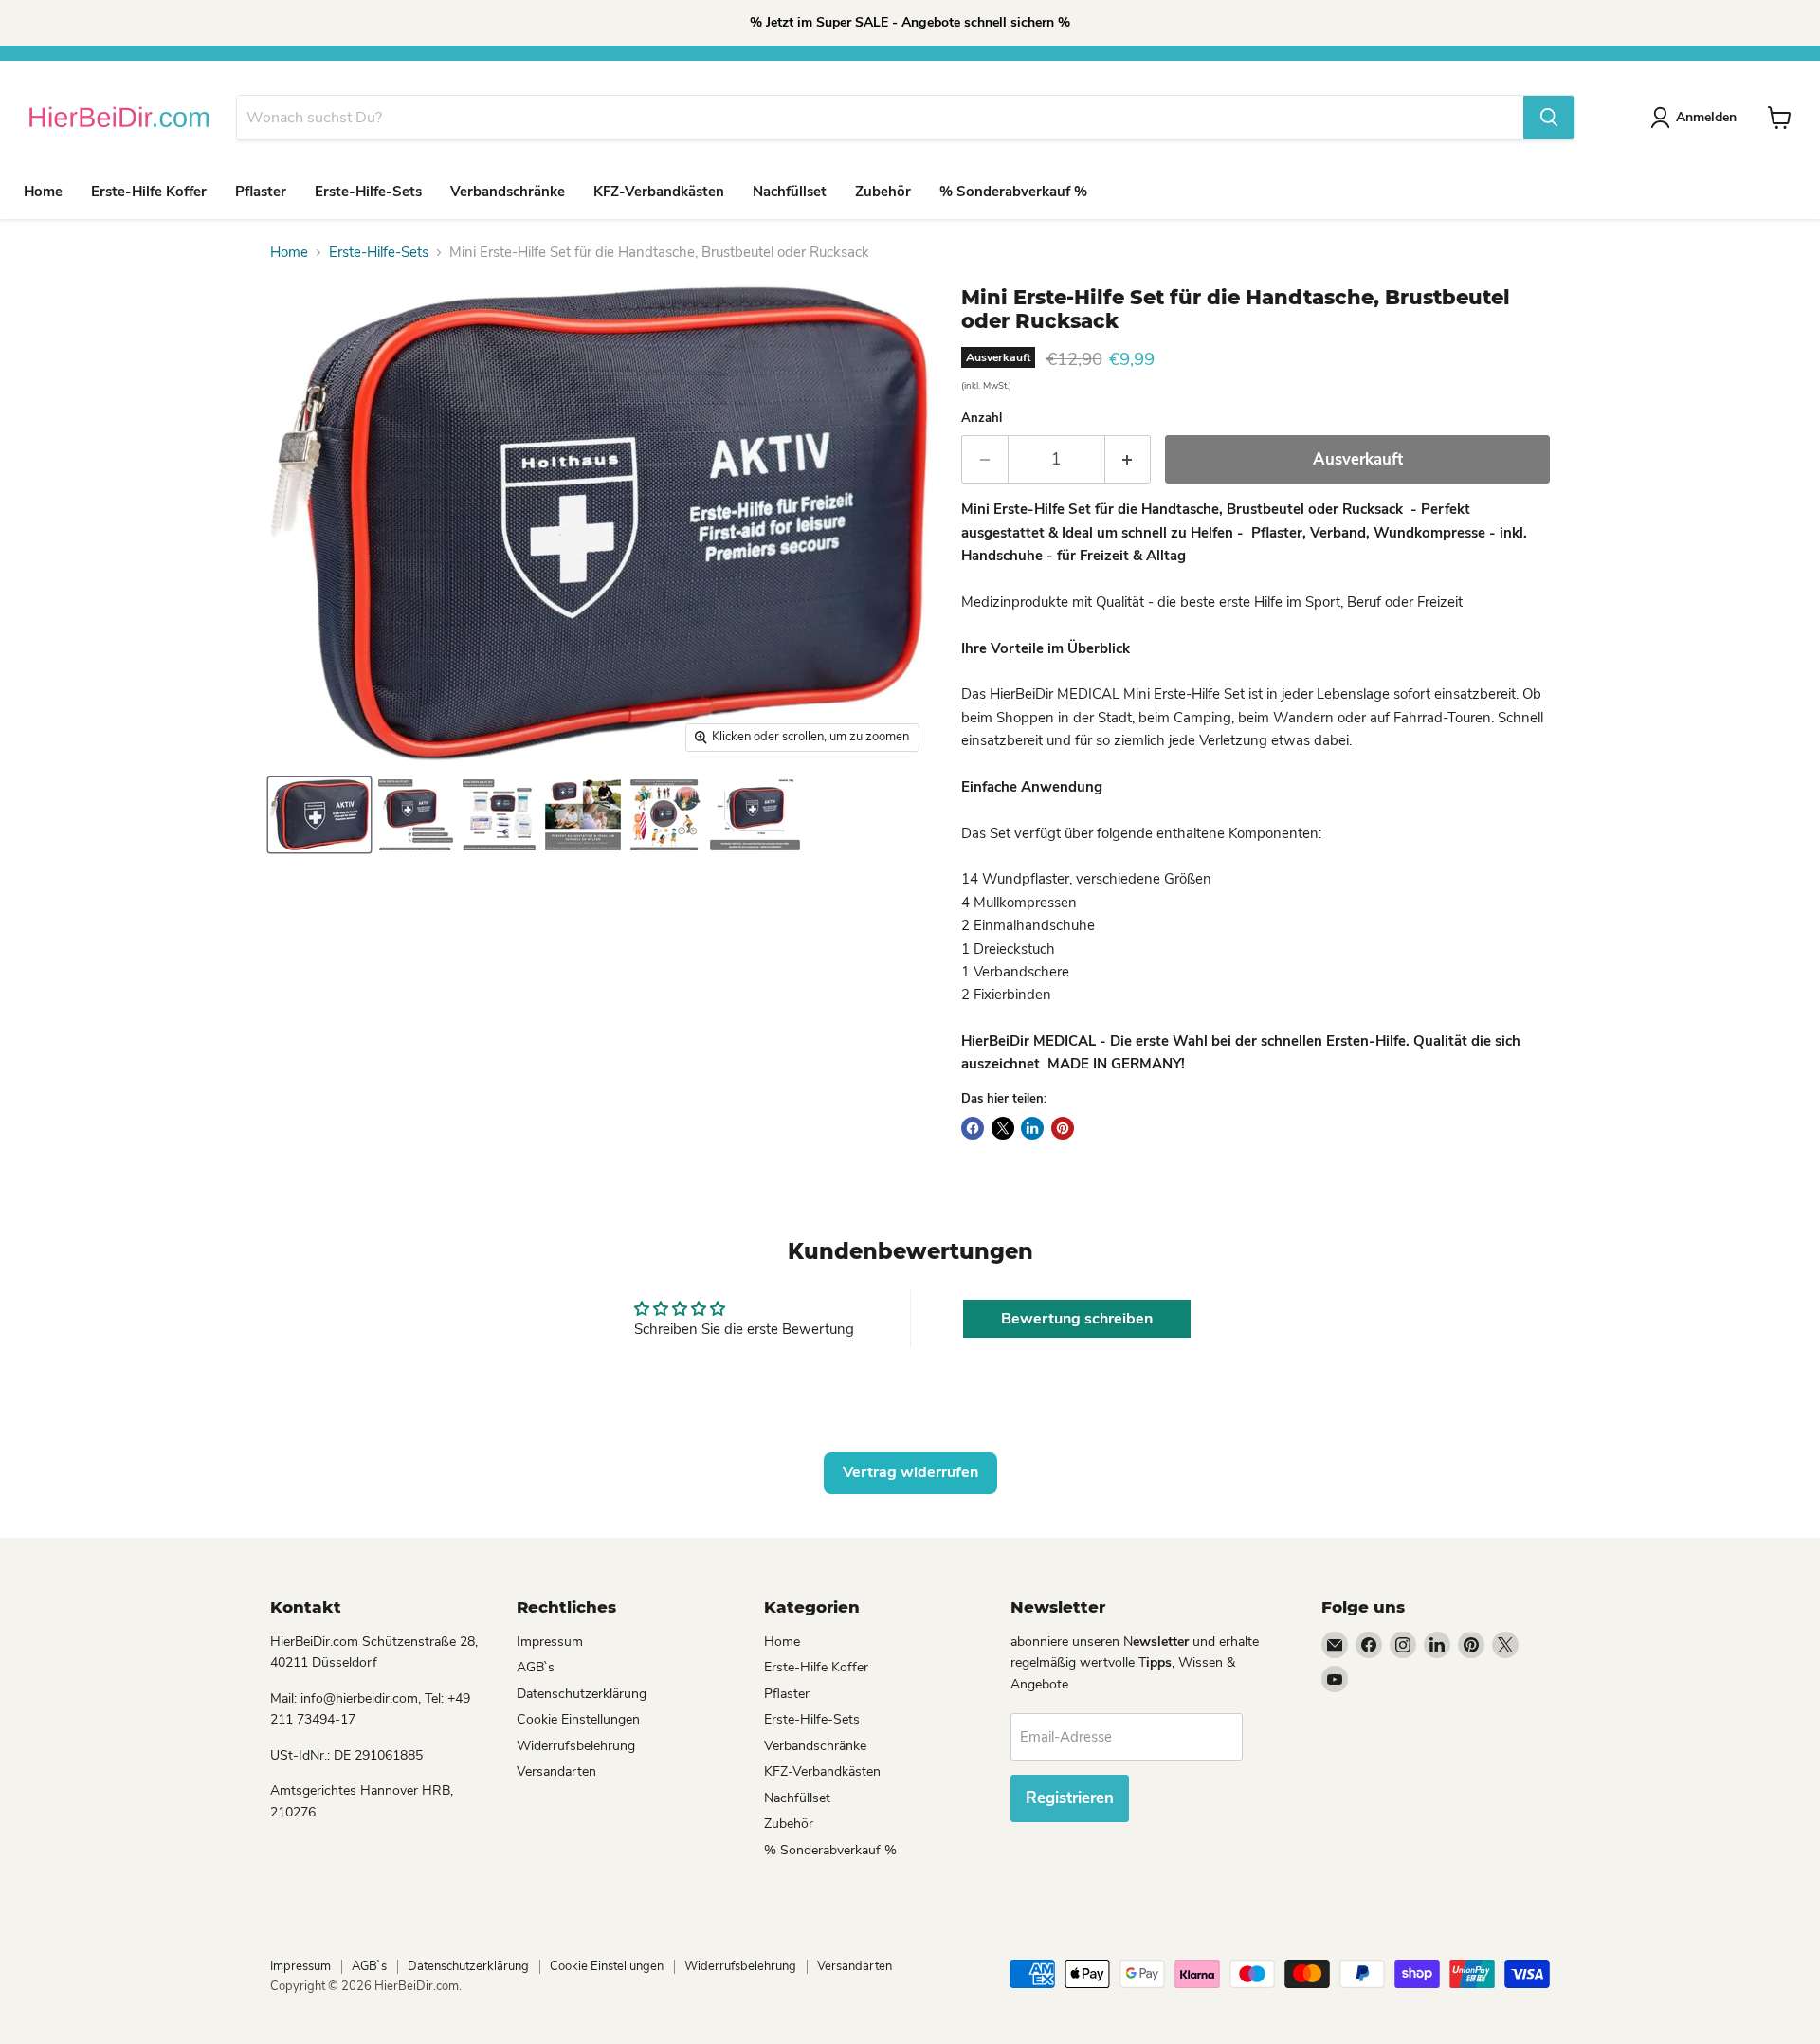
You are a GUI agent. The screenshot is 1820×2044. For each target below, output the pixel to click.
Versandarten (556, 1771)
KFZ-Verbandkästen (659, 192)
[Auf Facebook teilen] (973, 1128)
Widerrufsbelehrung (576, 1746)
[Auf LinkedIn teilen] (1032, 1128)
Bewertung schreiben (1077, 1319)
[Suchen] (1549, 118)
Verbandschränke (508, 192)
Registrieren (1070, 1798)
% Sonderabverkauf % (1013, 192)
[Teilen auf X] (1003, 1128)
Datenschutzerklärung (582, 1694)
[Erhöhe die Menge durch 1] (1128, 459)
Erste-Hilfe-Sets (368, 192)
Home (43, 192)
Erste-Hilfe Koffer (149, 192)
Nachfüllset (790, 192)
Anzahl (982, 419)
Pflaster (261, 192)
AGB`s (536, 1667)
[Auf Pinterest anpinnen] (1063, 1128)
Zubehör (883, 192)
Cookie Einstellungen (578, 1719)
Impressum (550, 1642)
